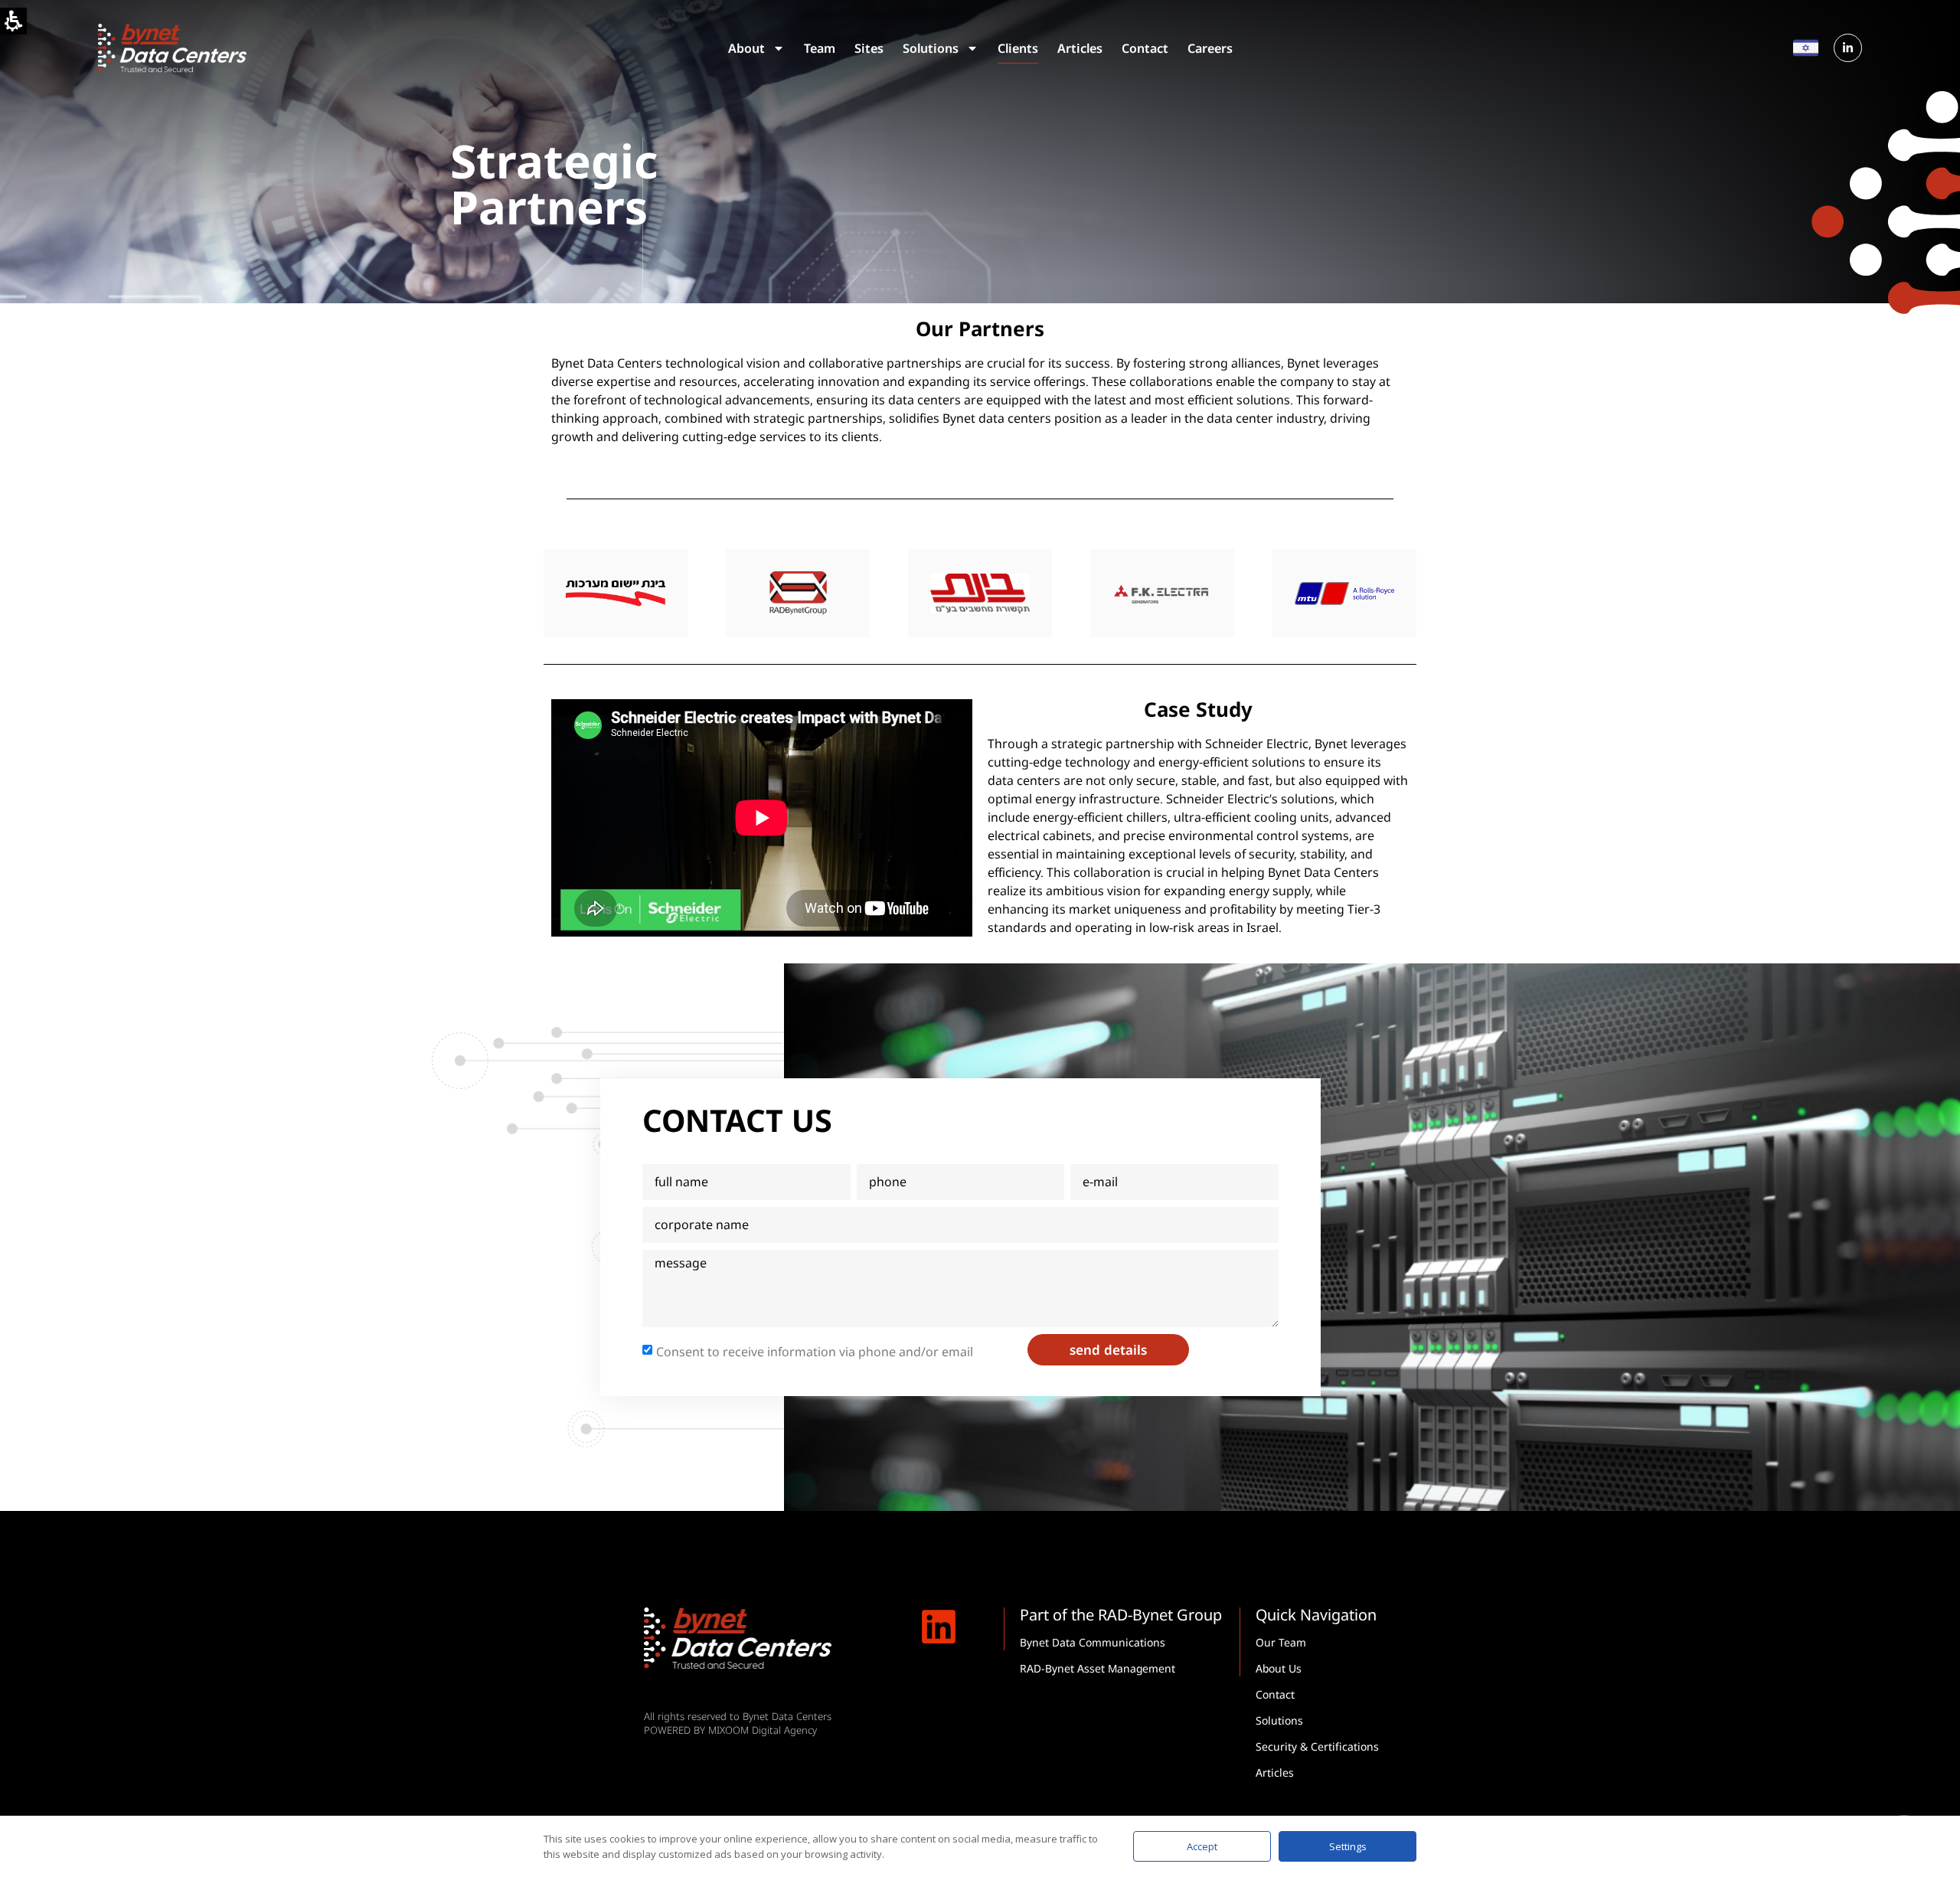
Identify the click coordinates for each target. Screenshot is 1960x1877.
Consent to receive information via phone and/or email (815, 1351)
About (746, 48)
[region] (980, 593)
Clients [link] (1018, 51)
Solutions (931, 48)
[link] (1848, 48)
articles (1080, 48)
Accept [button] (1202, 1846)
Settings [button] (1348, 1846)
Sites (869, 48)
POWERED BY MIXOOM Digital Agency (730, 1730)
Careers (1210, 48)
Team (820, 48)
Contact (1145, 48)
